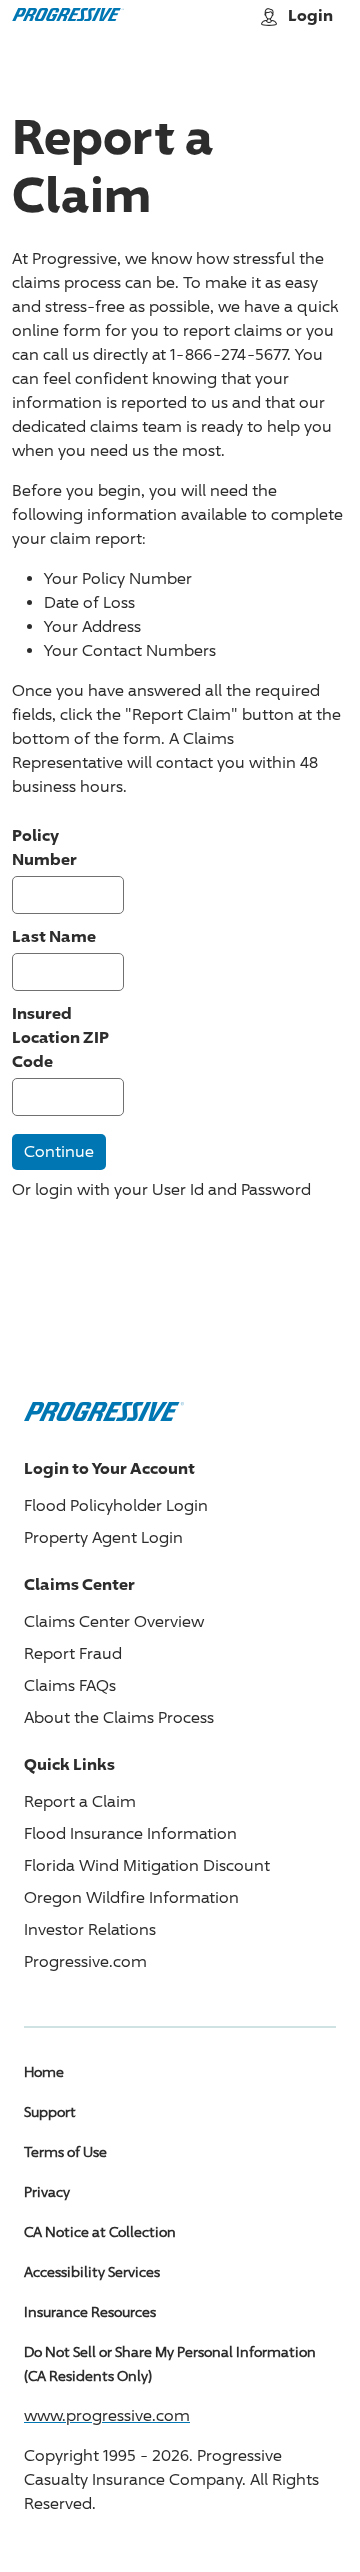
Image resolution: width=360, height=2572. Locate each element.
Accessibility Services (92, 2271)
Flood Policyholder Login (116, 1505)
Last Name (54, 936)
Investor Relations (90, 1929)
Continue (59, 1151)
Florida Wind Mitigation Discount (147, 1865)
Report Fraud (73, 1653)
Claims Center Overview (114, 1621)
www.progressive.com (107, 2415)
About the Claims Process (119, 1717)
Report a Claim (80, 1801)
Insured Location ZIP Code (60, 1037)
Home (44, 2071)
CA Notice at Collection (100, 2231)
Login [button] (310, 15)
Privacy (47, 2191)
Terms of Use (65, 2151)
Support (50, 2111)
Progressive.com (85, 1961)
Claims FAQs (70, 1685)
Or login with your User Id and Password (161, 1189)
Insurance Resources (90, 2311)
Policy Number (44, 847)
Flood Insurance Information (130, 1833)
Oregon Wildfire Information (131, 1897)
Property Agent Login (103, 1537)
